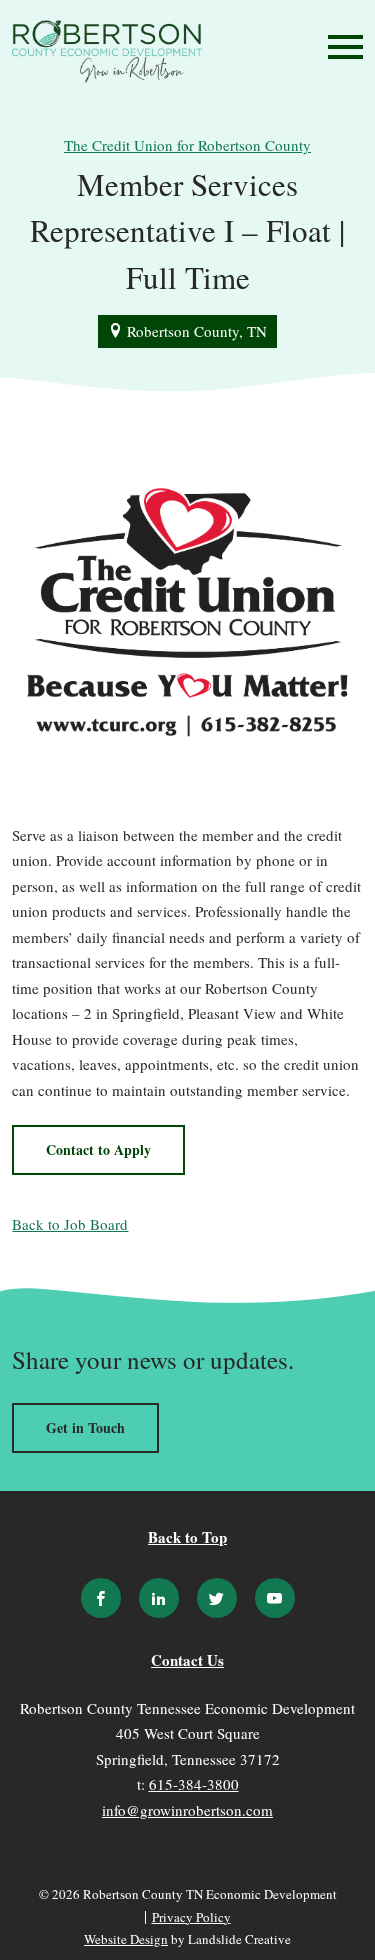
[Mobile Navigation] (341, 47)
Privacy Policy (191, 1917)
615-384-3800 (194, 1784)
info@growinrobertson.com (187, 1810)
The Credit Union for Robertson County (187, 145)
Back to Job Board (70, 1224)
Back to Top (187, 1537)
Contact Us (187, 1660)
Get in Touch (85, 1427)
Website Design (126, 1939)
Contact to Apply (98, 1149)
